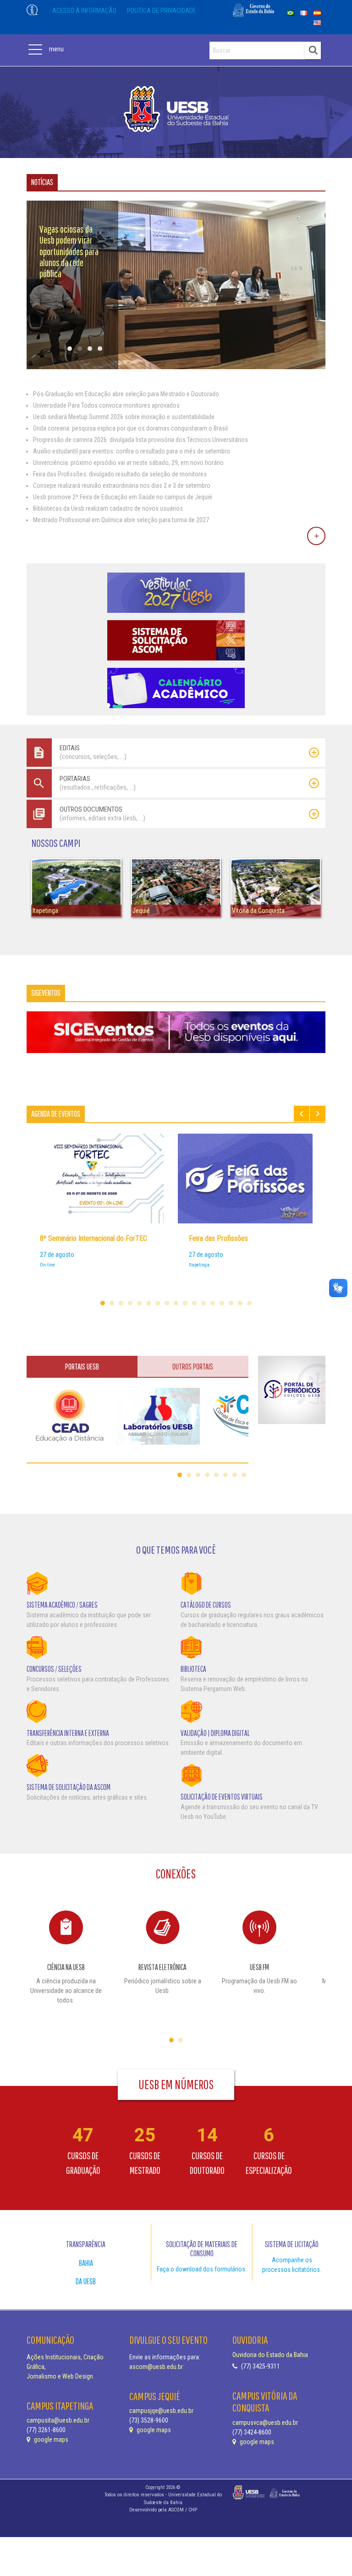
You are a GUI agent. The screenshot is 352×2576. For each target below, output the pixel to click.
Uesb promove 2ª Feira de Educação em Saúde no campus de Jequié (123, 497)
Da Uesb (86, 2281)
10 (185, 1303)
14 (222, 1303)
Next (318, 1114)
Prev (302, 1114)
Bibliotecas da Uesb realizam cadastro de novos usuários (108, 508)
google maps (50, 2440)
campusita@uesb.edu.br (58, 2420)
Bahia (86, 2263)
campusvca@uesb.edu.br (265, 2423)
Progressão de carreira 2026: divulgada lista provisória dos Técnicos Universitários (140, 440)
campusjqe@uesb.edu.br (161, 2411)
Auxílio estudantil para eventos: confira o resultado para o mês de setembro (132, 451)
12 (203, 1303)
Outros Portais (193, 1367)
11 (194, 1303)
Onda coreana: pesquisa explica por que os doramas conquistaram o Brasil (130, 428)
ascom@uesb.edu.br (156, 2367)
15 (231, 1303)
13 (213, 1303)
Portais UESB (82, 1367)
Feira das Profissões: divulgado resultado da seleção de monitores (120, 474)
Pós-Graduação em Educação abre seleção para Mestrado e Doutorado (126, 394)
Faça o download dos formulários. (202, 2269)
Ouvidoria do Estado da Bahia (270, 2355)
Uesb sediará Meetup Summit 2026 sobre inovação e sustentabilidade (124, 417)
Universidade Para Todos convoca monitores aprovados (106, 405)
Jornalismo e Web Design (60, 2376)
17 (249, 1303)
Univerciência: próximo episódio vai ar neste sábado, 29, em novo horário (128, 463)
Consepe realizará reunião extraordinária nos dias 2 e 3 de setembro (122, 486)
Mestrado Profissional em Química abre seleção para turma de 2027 (121, 520)
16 (240, 1303)
